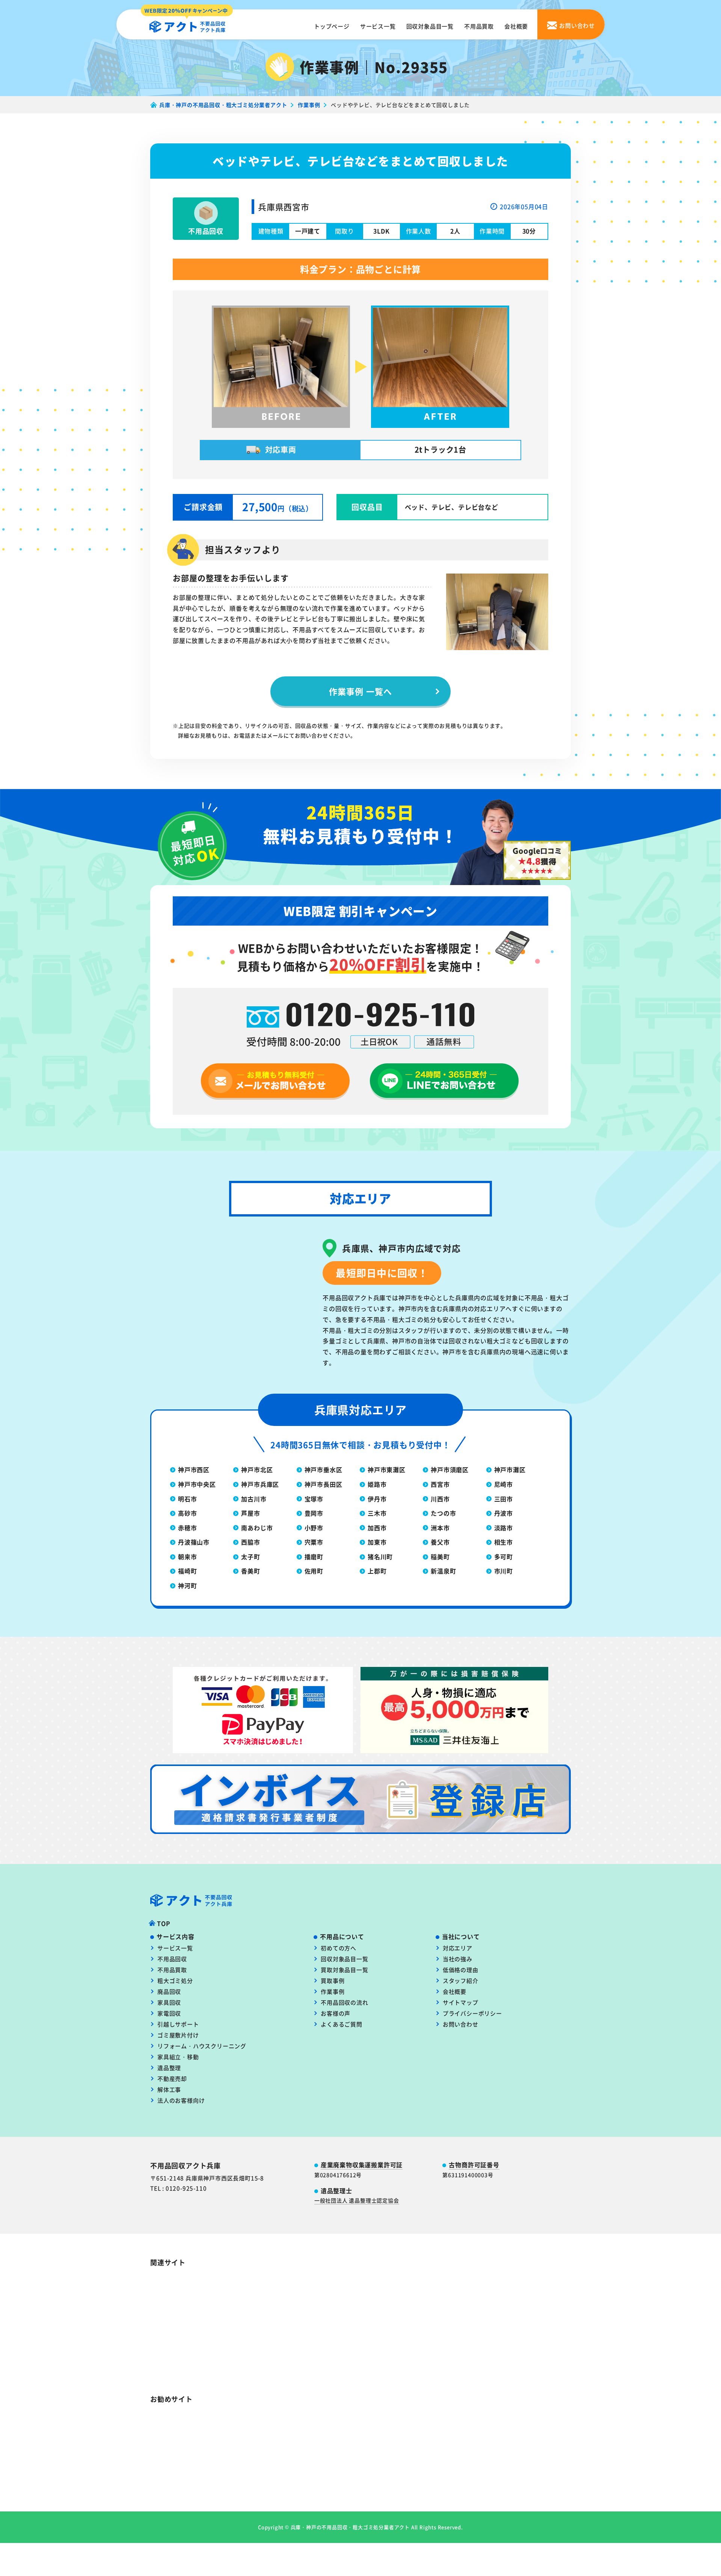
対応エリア (458, 1948)
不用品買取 (479, 26)
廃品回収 (169, 1991)
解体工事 (169, 2089)
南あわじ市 (257, 1528)
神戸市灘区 (510, 1469)
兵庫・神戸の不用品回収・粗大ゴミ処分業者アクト (350, 2509)
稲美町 (440, 1557)
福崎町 (187, 1571)
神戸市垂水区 (324, 1469)
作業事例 (333, 1991)
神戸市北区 (257, 1469)
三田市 (504, 1499)
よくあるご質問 (342, 2024)
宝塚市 (314, 1499)
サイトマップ (461, 2002)
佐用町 (314, 1571)
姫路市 (377, 1484)
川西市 (440, 1499)
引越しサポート (178, 2024)
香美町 (250, 1571)
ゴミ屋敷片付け (178, 2035)
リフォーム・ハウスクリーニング (202, 2046)
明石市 (187, 1499)
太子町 (250, 1557)
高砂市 (187, 1513)
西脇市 (250, 1542)
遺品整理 (169, 2068)
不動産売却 (172, 2078)
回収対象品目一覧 (430, 26)
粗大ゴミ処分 (175, 1981)
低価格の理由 (461, 1970)
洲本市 (440, 1528)
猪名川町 (380, 1557)
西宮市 (440, 1484)
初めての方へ (339, 1948)
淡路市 (504, 1528)
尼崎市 (504, 1484)
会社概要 (516, 26)
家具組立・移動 (178, 2057)
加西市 (377, 1528)
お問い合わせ (461, 2024)
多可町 (504, 1557)
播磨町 (314, 1557)
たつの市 (443, 1513)
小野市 (314, 1528)
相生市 (504, 1542)
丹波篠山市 (194, 1542)
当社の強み (458, 1959)
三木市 (377, 1513)
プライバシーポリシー (472, 2013)
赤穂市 (187, 1528)
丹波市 (504, 1513)
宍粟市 (314, 1542)
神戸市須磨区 (450, 1469)
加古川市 (254, 1499)
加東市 (377, 1542)
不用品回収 (172, 1959)
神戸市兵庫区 (260, 1484)
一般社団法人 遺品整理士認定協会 (357, 2200)
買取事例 (333, 1981)
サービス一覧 (378, 26)
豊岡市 (314, 1513)
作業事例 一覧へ (360, 691)
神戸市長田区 (324, 1484)
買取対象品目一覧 (344, 1970)
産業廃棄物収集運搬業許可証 (362, 2165)
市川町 (504, 1571)
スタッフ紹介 (461, 1981)
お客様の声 (336, 2013)
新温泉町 (443, 1571)
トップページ (332, 26)
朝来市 (187, 1557)
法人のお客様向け (181, 2100)
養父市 (440, 1542)
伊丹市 (377, 1499)
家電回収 (169, 2013)
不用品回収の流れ (344, 2002)
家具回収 (169, 2002)
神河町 (187, 1585)
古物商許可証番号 (474, 2165)
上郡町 (377, 1571)
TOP (164, 1923)
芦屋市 (250, 1513)
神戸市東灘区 (387, 1469)
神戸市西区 (194, 1469)
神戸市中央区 (197, 1484)
